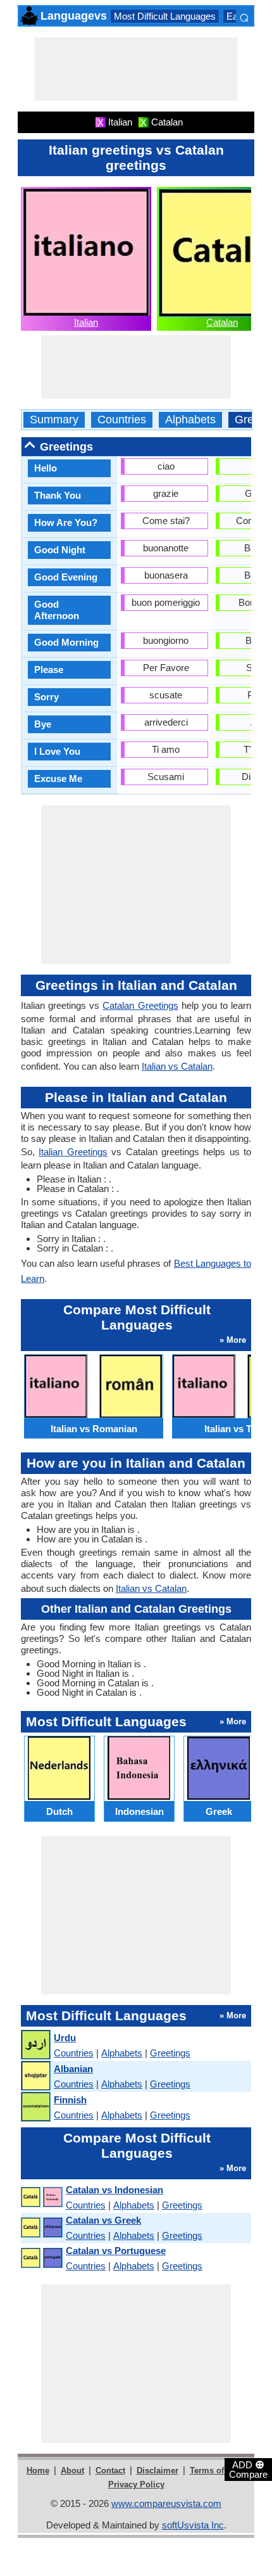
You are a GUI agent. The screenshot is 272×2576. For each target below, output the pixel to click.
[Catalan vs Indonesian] (41, 2197)
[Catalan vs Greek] (41, 2228)
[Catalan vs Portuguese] (41, 2258)
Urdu (65, 2038)
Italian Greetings (73, 1152)
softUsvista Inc (193, 2525)
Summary (54, 420)
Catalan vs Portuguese (116, 2251)
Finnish (70, 2100)
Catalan (222, 322)
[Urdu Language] (35, 2045)
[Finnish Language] (35, 2107)
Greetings (170, 2053)
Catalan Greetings (140, 1005)
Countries (122, 420)
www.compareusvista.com (166, 2503)
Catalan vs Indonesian (114, 2190)
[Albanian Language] (35, 2076)
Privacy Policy (136, 2484)
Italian (86, 322)
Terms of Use (215, 2470)
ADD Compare (248, 2469)
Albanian (73, 2069)
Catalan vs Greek (103, 2220)
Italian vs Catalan (177, 1066)
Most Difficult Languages (165, 16)
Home (38, 2470)
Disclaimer (158, 2470)
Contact (110, 2470)
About (72, 2470)
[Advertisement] (136, 69)
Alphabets (190, 420)
